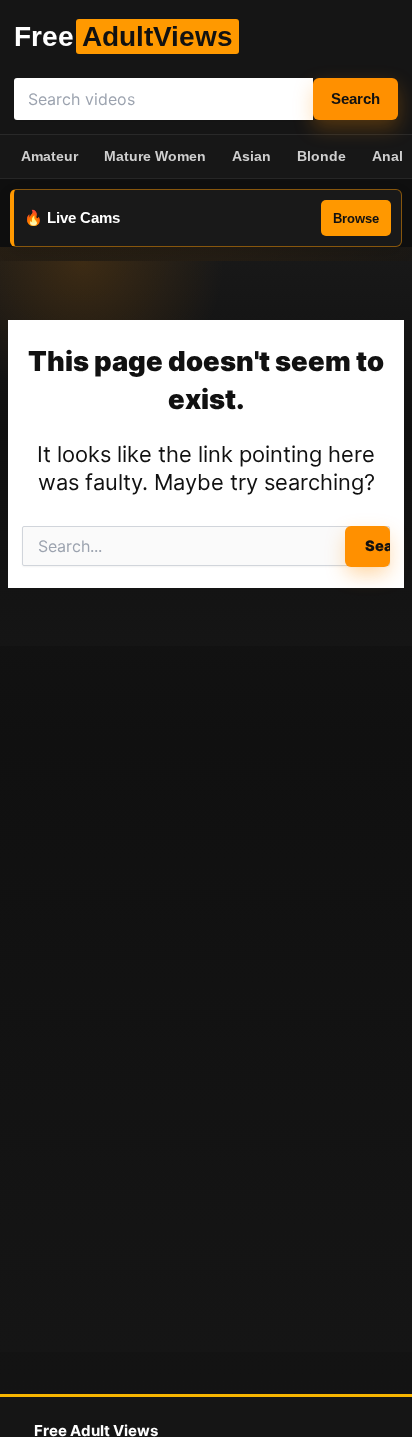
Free (123, 36)
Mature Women (155, 156)
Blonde (321, 156)
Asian (251, 156)
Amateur (49, 156)
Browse (356, 218)
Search (355, 99)
